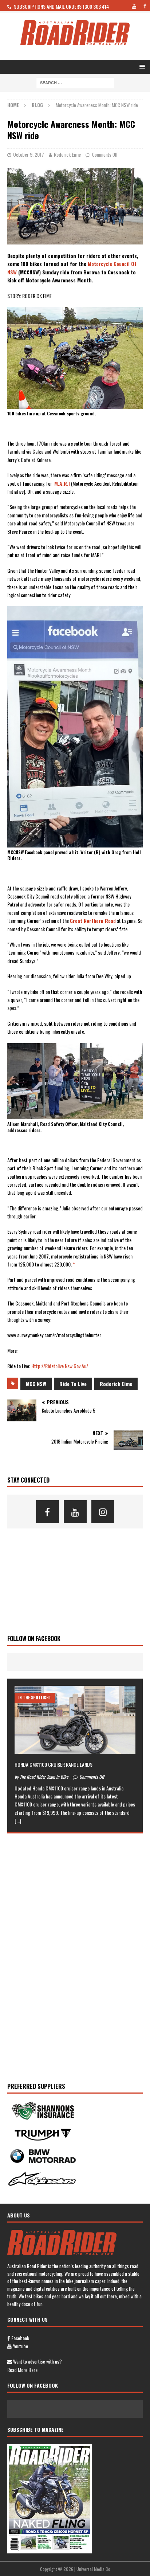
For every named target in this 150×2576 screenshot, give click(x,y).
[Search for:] (75, 82)
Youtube (20, 2346)
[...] (18, 1821)
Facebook (20, 2338)
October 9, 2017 (29, 154)
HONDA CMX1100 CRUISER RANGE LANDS (54, 1764)
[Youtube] (75, 1512)
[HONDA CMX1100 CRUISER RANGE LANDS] (75, 1720)
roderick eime (116, 1384)
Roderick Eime (67, 154)
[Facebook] (48, 1512)
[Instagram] (103, 1512)
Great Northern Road (93, 921)
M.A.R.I (62, 483)
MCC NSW (36, 1384)
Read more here (22, 2370)
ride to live (73, 1384)
